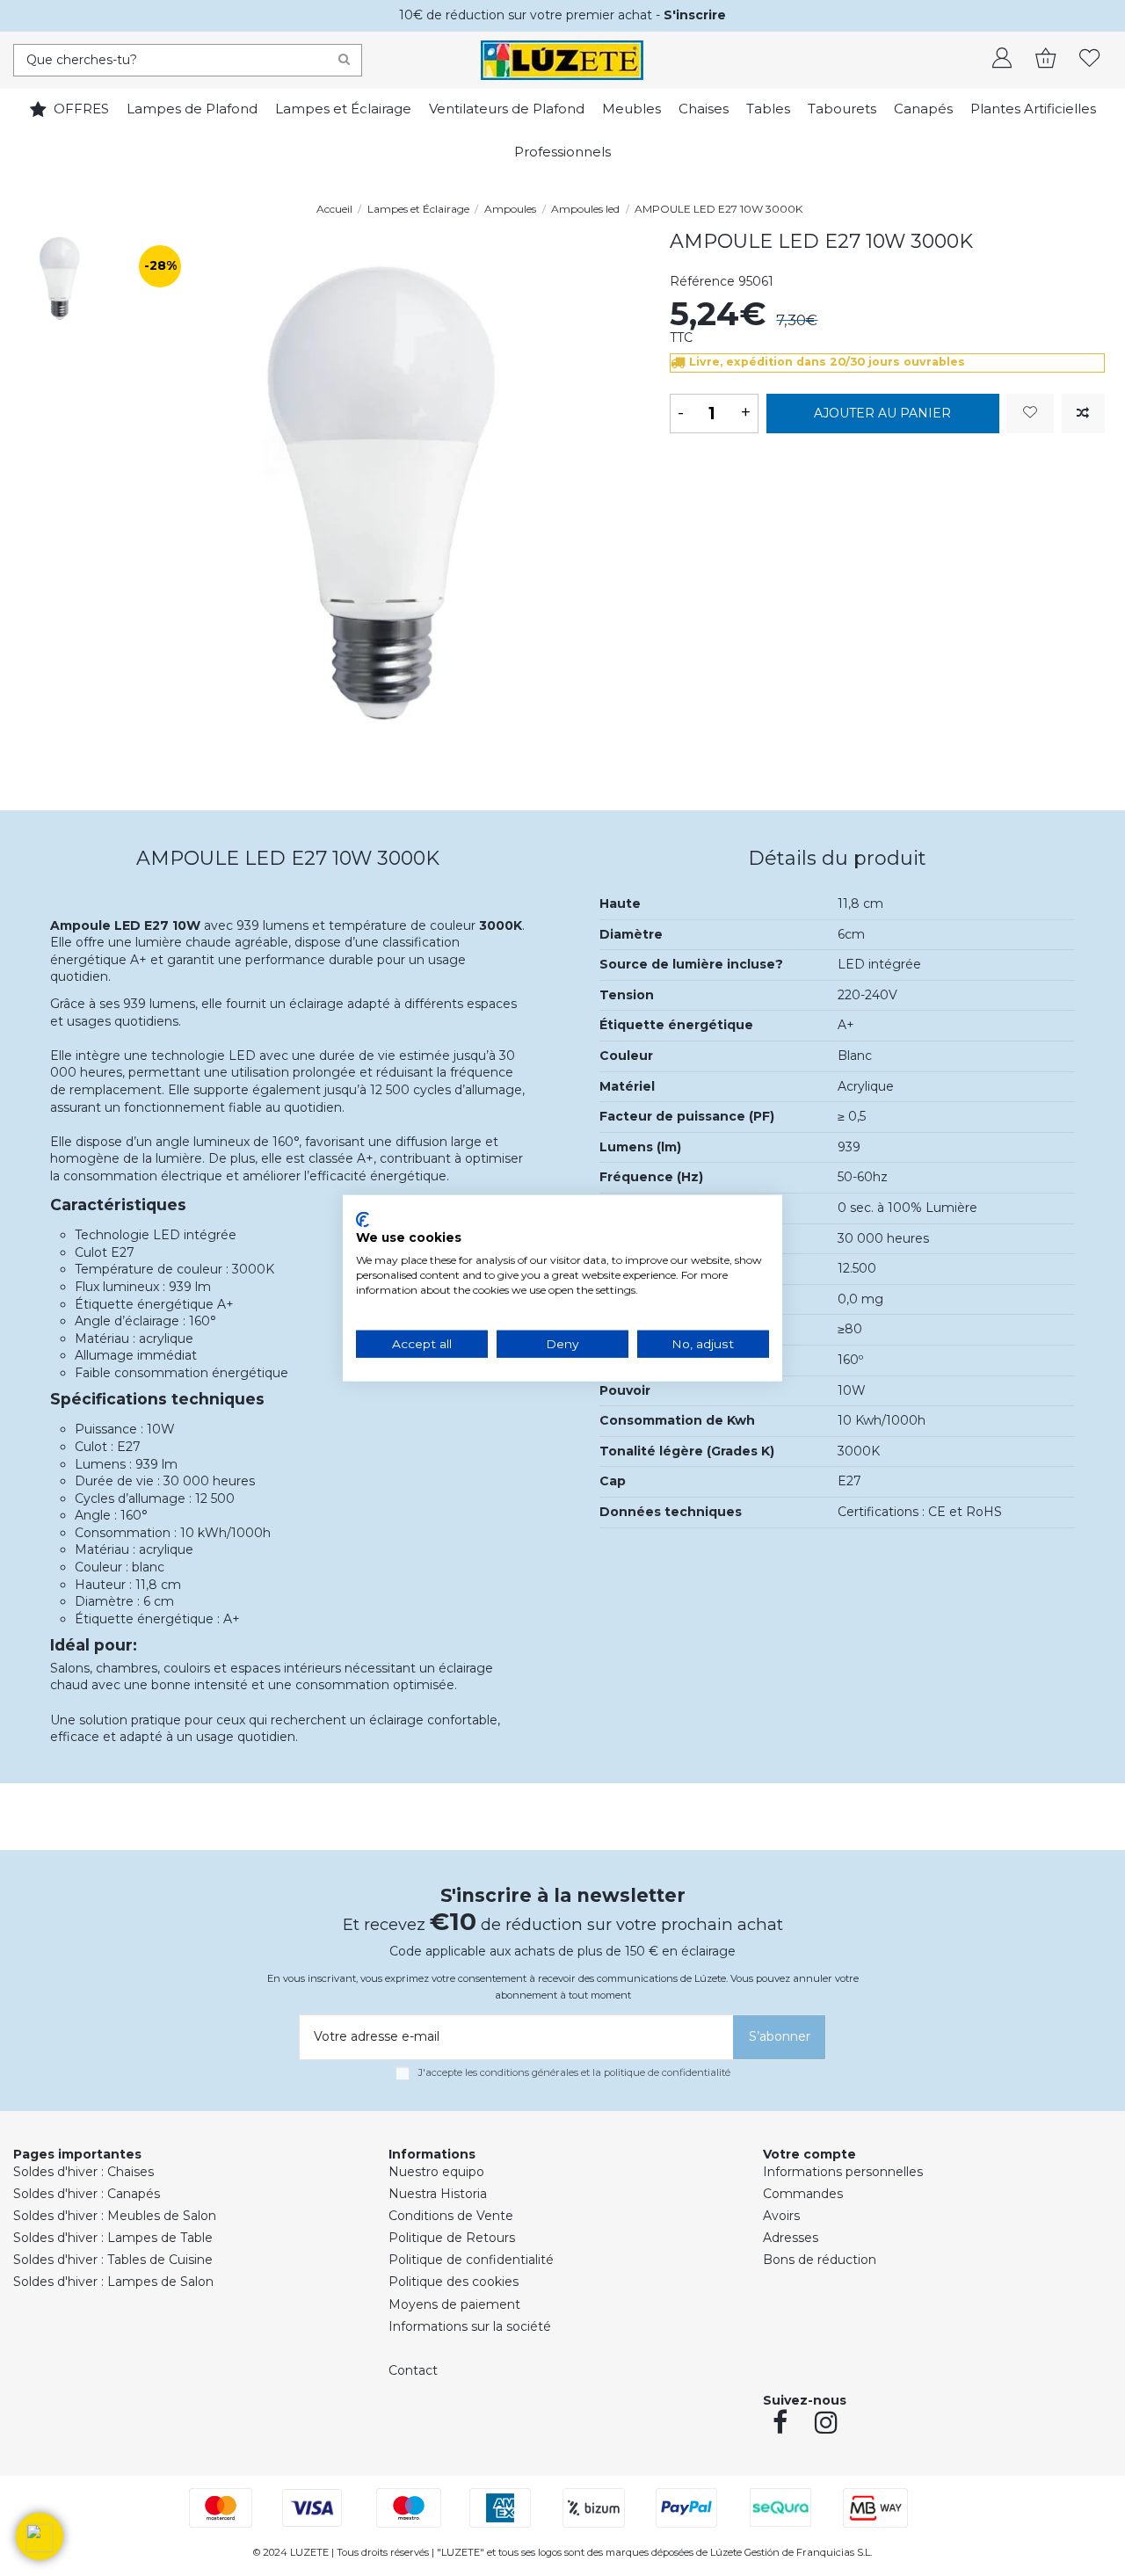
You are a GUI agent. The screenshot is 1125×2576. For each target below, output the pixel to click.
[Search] (344, 60)
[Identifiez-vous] (1002, 60)
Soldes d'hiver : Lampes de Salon (113, 2282)
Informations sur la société (470, 2326)
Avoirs (781, 2216)
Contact (413, 2370)
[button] (40, 2536)
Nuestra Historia (438, 2194)
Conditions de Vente (451, 2216)
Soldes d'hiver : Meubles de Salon (115, 2216)
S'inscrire (695, 15)
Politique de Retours (452, 2238)
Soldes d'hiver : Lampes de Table (113, 2238)
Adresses (791, 2238)
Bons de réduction (820, 2260)
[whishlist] (1090, 60)
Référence (702, 281)
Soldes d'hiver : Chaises (83, 2172)
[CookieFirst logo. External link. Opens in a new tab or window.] (363, 1219)
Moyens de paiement (454, 2304)
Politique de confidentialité (471, 2260)
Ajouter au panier (882, 413)
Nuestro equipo (436, 2172)
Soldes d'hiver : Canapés (87, 2194)
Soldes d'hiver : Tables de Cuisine (113, 2260)
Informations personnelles (843, 2172)
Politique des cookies (454, 2282)
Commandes (803, 2194)
